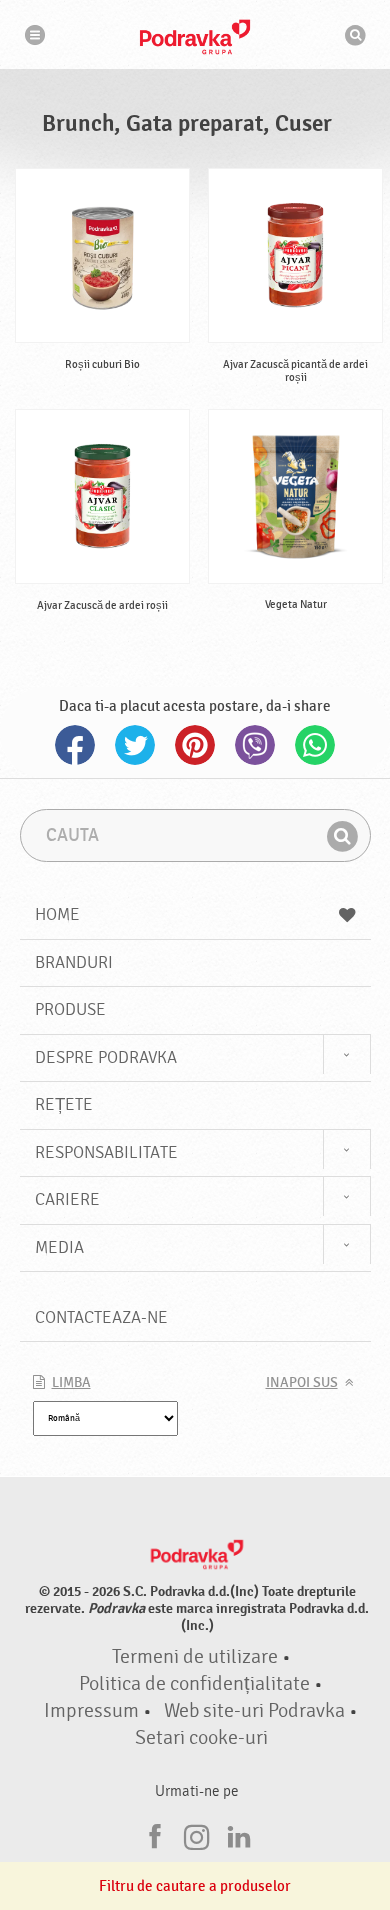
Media (59, 1247)
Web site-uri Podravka (254, 1711)
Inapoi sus (302, 1383)
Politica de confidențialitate (194, 1684)
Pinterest (195, 745)
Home (57, 914)
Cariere (67, 1199)
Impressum (91, 1711)
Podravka (195, 37)
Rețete (64, 1104)
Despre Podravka (106, 1057)
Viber (255, 745)
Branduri (74, 962)
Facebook (75, 745)
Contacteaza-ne (101, 1317)
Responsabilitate (106, 1152)
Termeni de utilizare (195, 1657)
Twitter (135, 745)
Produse (70, 1009)
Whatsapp (315, 745)
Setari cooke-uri (201, 1738)
